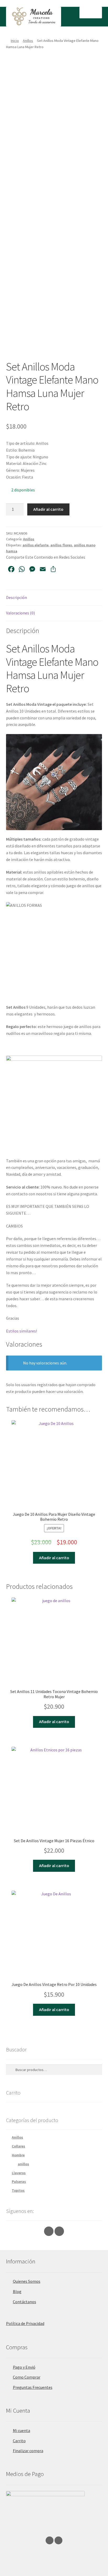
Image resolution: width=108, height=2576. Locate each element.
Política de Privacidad (25, 2323)
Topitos (18, 2190)
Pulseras (19, 2181)
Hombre (18, 2155)
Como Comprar (27, 2377)
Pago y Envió (24, 2367)
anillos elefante (36, 545)
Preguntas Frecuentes (33, 2387)
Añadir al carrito (48, 509)
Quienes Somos (27, 2281)
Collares (18, 2146)
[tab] (54, 598)
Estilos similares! (21, 1331)
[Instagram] (49, 2231)
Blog (17, 2291)
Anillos (28, 41)
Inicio (15, 41)
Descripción (17, 597)
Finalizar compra (28, 2451)
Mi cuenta (21, 2430)
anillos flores (61, 545)
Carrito (19, 2441)
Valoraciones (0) (20, 613)
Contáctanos (25, 2302)
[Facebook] (59, 2231)
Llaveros (19, 2173)
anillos (23, 2164)
